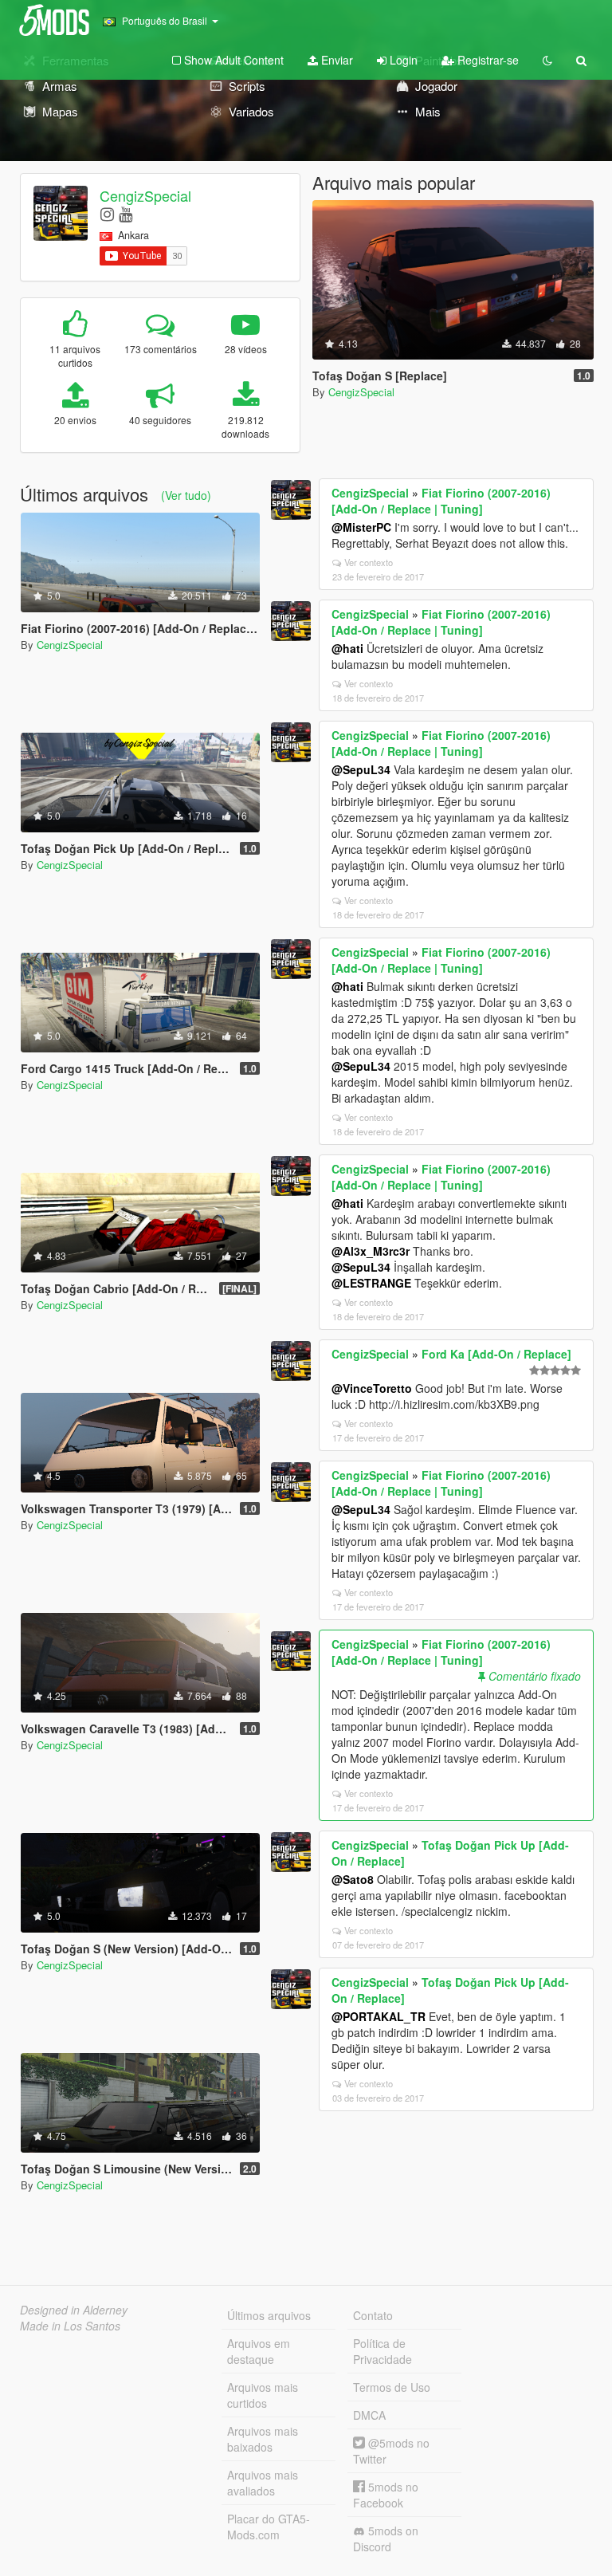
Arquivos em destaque (259, 2351)
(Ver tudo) (186, 495)
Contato (373, 2315)
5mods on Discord (386, 2539)
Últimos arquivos (269, 2315)
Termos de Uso (392, 2387)
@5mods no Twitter (391, 2451)
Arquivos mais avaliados (263, 2483)
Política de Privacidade (382, 2351)
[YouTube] (126, 213)
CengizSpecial (145, 195)
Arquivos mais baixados (263, 2439)
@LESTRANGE (371, 1283)
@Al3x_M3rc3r (371, 1251)
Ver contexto (369, 562)
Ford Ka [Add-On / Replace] (496, 1354)
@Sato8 (353, 1879)
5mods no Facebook (386, 2495)
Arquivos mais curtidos (263, 2395)
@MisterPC (361, 527)
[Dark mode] (547, 60)
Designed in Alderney (74, 2310)
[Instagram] (107, 213)
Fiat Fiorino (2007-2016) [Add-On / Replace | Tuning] (441, 501)
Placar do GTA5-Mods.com (269, 2527)
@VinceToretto (372, 1388)
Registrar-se (486, 60)
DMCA (369, 2415)
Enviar (335, 60)
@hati (347, 648)
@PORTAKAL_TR (379, 2016)
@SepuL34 (361, 769)
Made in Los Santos (70, 2326)
